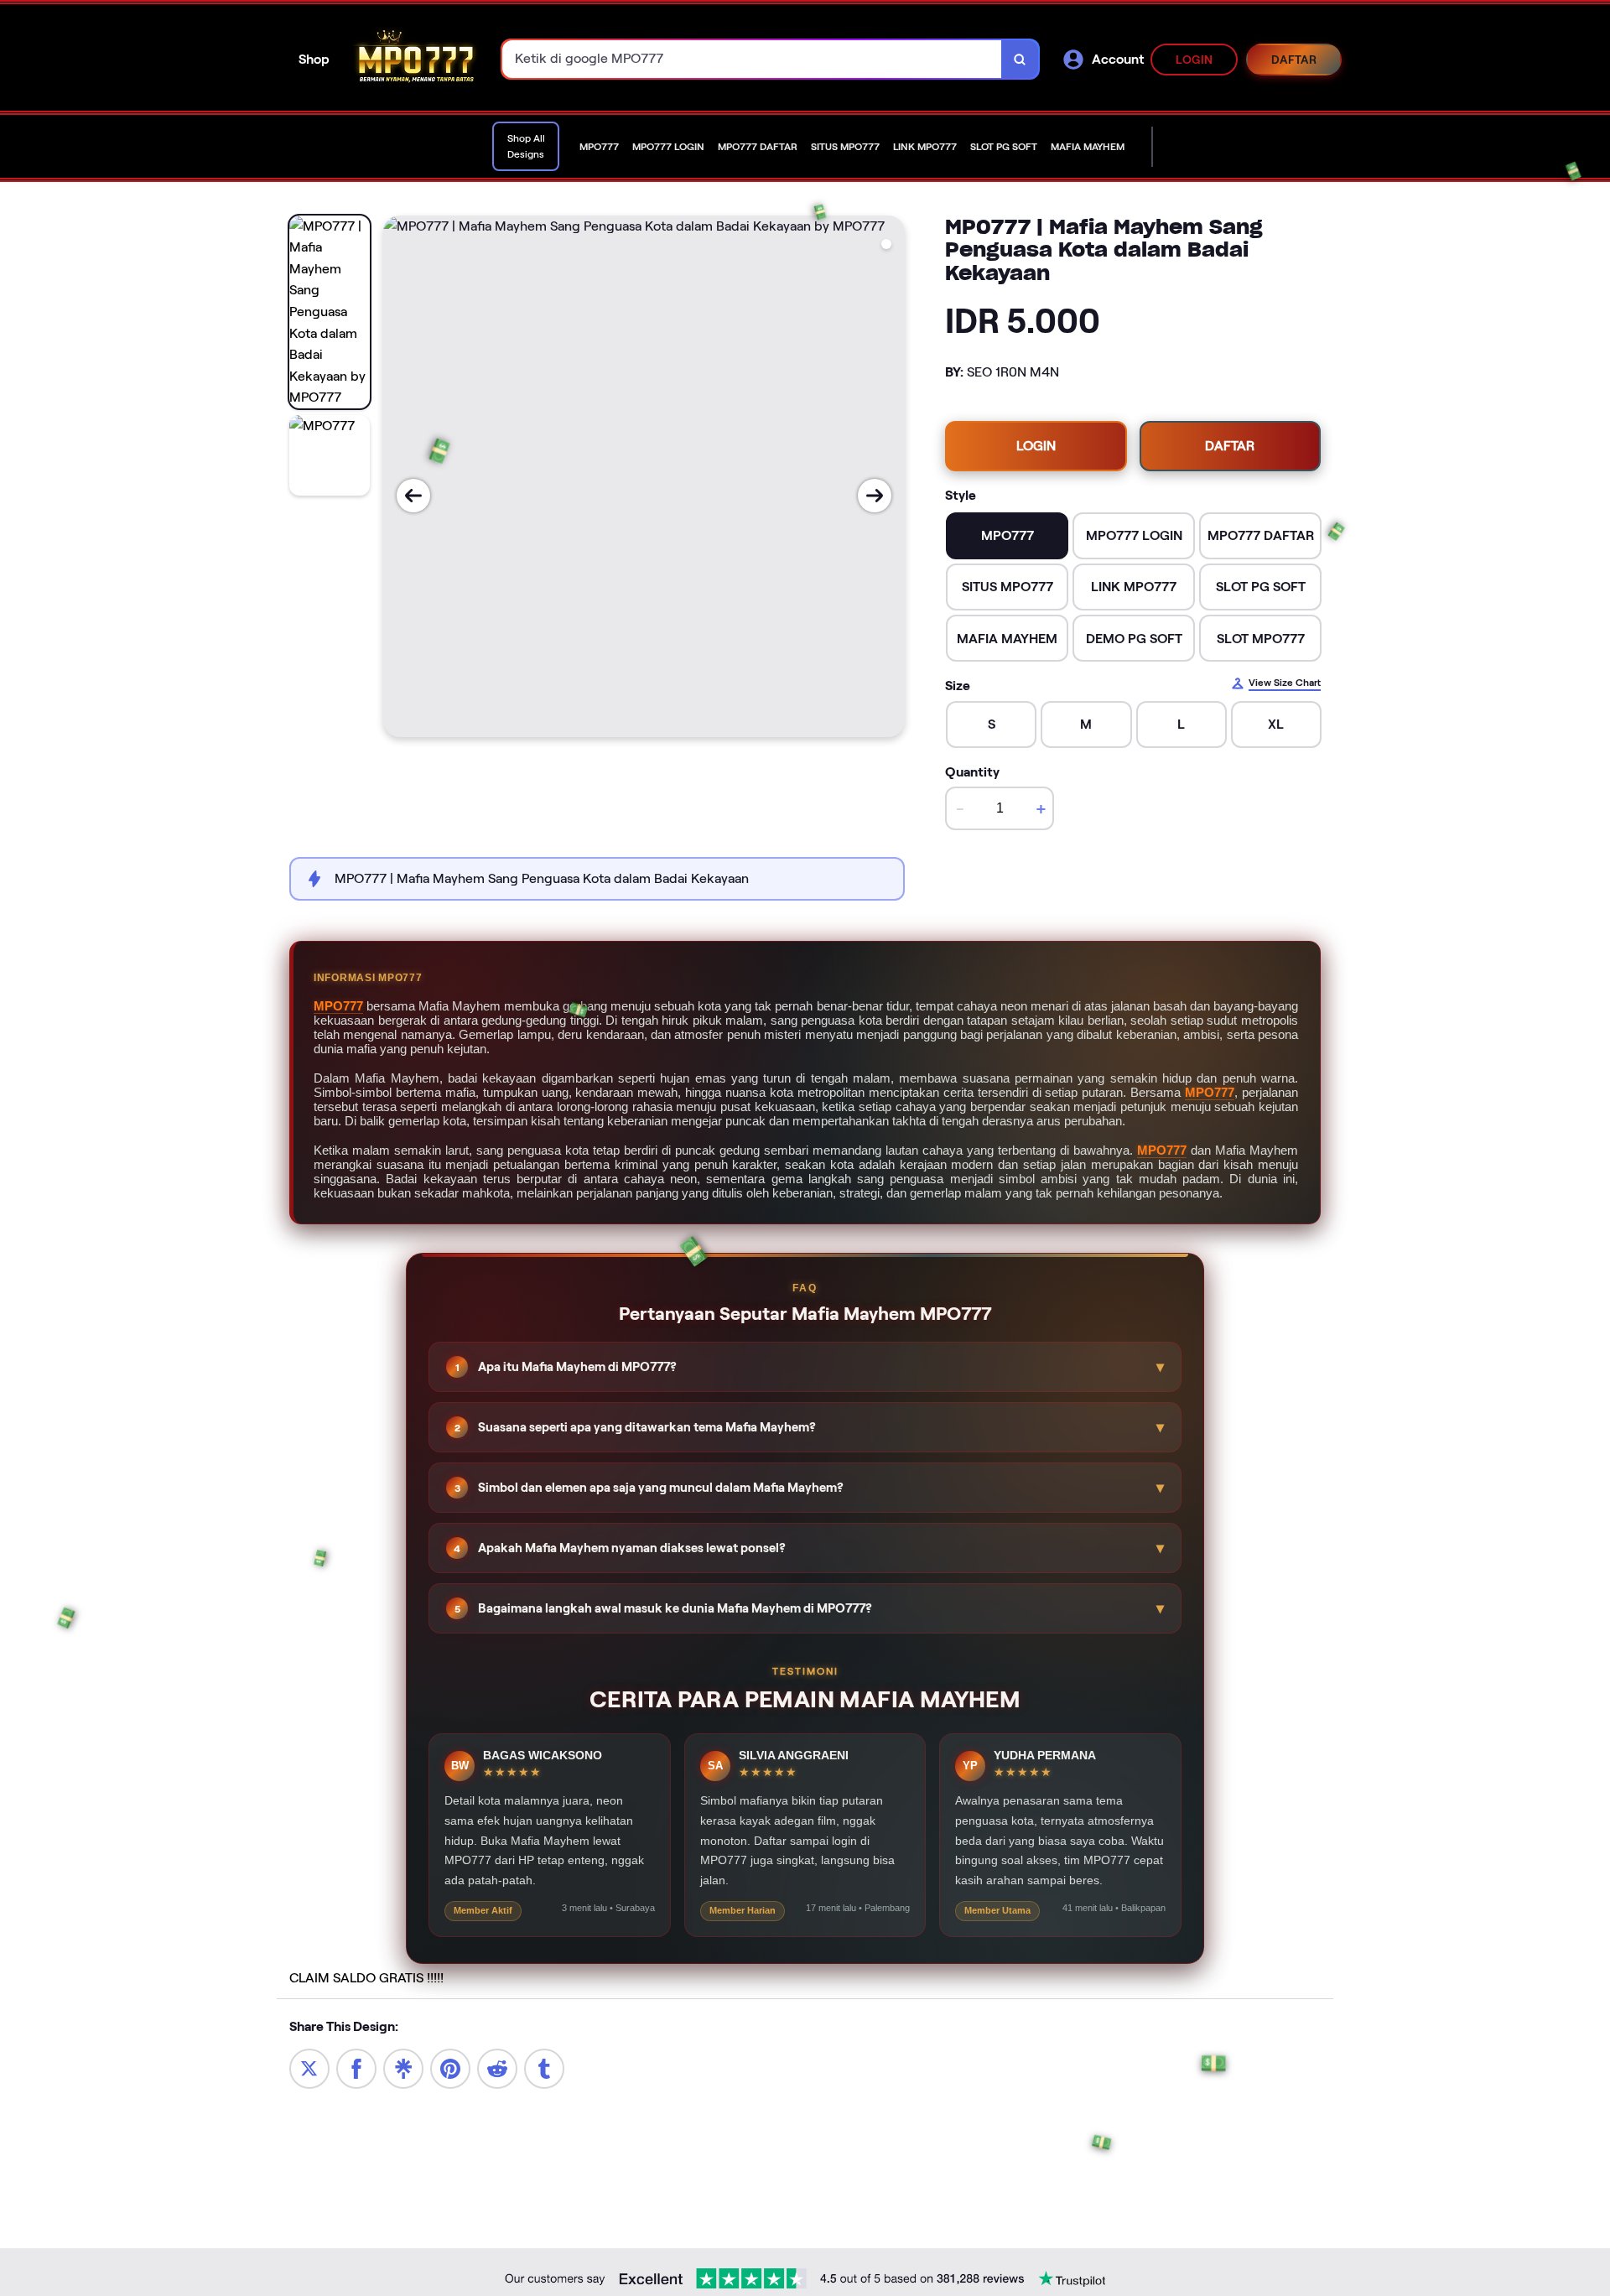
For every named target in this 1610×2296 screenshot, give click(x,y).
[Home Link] (416, 59)
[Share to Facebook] (356, 2067)
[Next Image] (875, 496)
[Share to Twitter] (309, 2067)
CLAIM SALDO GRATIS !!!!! (366, 1978)
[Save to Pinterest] (450, 2067)
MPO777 (338, 1006)
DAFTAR (1294, 60)
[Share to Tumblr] (544, 2067)
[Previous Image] (413, 496)
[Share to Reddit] (497, 2067)
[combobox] (752, 59)
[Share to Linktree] (403, 2067)
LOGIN (1195, 60)
